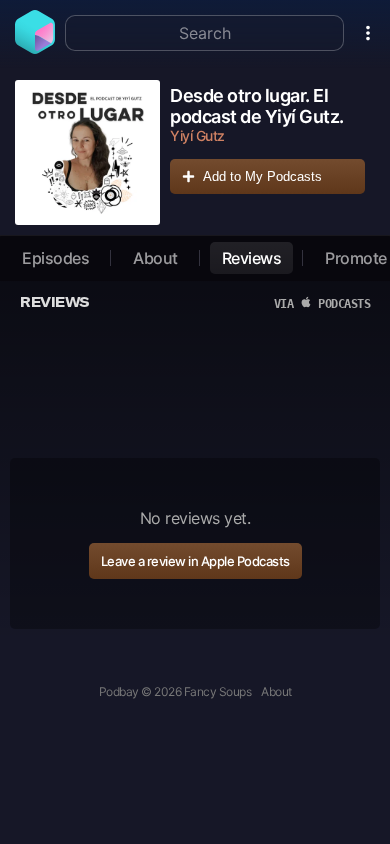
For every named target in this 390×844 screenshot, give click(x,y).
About (155, 258)
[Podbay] (35, 48)
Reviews (252, 258)
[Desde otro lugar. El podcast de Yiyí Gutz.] (87, 152)
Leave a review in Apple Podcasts (195, 561)
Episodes (55, 258)
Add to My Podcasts (262, 176)
